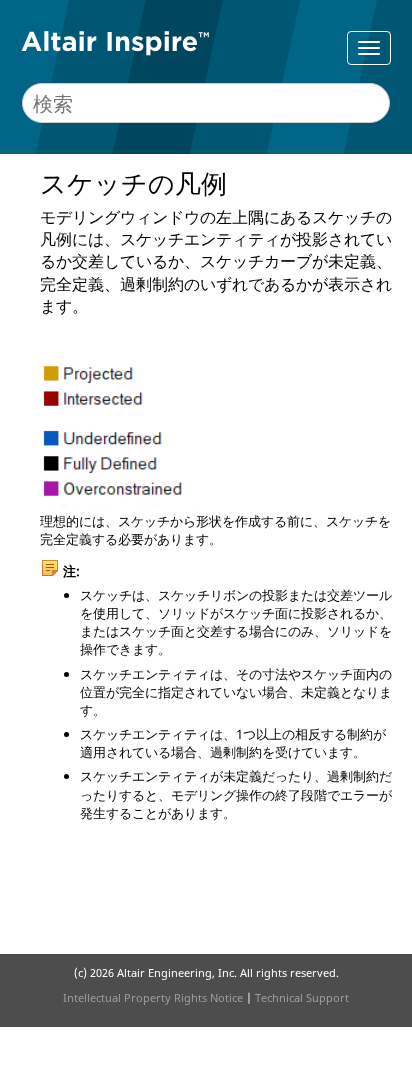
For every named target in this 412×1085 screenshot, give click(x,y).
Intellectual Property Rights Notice (153, 997)
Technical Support (302, 997)
